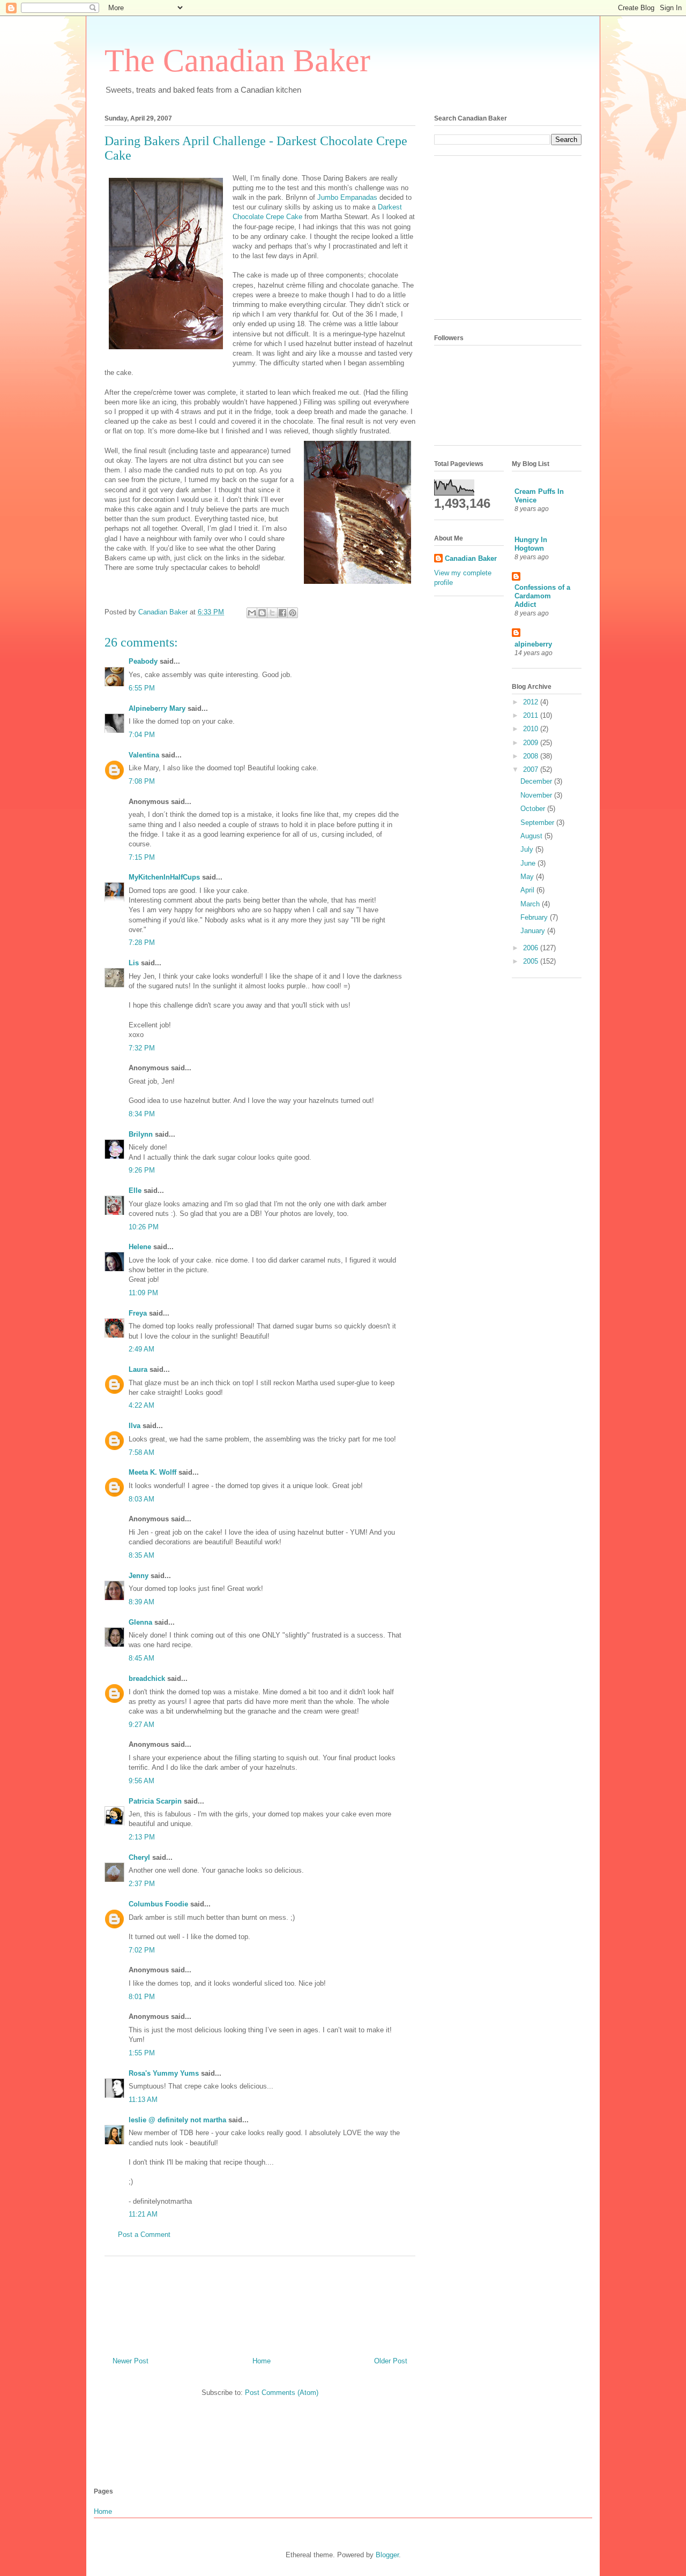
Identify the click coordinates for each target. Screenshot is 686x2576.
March (531, 904)
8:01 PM (142, 1997)
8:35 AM (141, 1555)
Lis (134, 963)
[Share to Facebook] (282, 613)
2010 (532, 729)
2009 (532, 743)
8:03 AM (141, 1499)
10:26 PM (144, 1227)
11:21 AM (143, 2214)
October (534, 809)
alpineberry (533, 644)
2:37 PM (142, 1884)
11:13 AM (143, 2100)
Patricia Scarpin (155, 1801)
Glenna (140, 1622)
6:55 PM (142, 688)
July (528, 849)
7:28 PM (142, 942)
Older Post (391, 2361)
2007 (532, 769)
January (534, 931)
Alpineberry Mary (157, 708)
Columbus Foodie (158, 1904)
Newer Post (131, 2361)
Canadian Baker (471, 558)
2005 (532, 961)
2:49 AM (141, 1349)
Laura (138, 1369)
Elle (135, 1191)
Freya (138, 1313)
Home (262, 2361)
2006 (532, 948)
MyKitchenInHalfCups (164, 877)
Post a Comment (144, 2235)
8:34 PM (142, 1114)
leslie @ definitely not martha (177, 2120)
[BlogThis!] (262, 613)
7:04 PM (142, 735)
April (528, 890)
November (537, 795)
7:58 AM (141, 1452)
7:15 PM (142, 857)
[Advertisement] (260, 2302)
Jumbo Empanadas (347, 197)
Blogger (387, 2555)
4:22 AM (141, 1405)
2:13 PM (142, 1837)
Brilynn (141, 1134)
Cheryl (139, 1857)
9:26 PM (142, 1170)
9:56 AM (141, 1781)
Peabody (143, 661)
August (532, 836)
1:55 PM (142, 2053)
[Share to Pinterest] (293, 613)
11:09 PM (143, 1293)
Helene (140, 1247)
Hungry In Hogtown (531, 544)
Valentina (144, 755)
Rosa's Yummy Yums (164, 2073)
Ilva (135, 1426)
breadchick (147, 1678)
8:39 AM (141, 1602)
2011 (532, 715)
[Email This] (252, 613)
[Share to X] (272, 613)
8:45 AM (141, 1658)
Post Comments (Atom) (282, 2393)
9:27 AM (141, 1725)
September (538, 823)
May (528, 877)
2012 (532, 702)
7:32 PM (142, 1048)
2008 (532, 756)
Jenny (139, 1576)
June (529, 863)
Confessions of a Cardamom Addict (542, 596)
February (535, 917)
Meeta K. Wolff (152, 1472)
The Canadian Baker (237, 61)
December (537, 781)
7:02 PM (142, 1950)
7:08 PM (142, 781)
